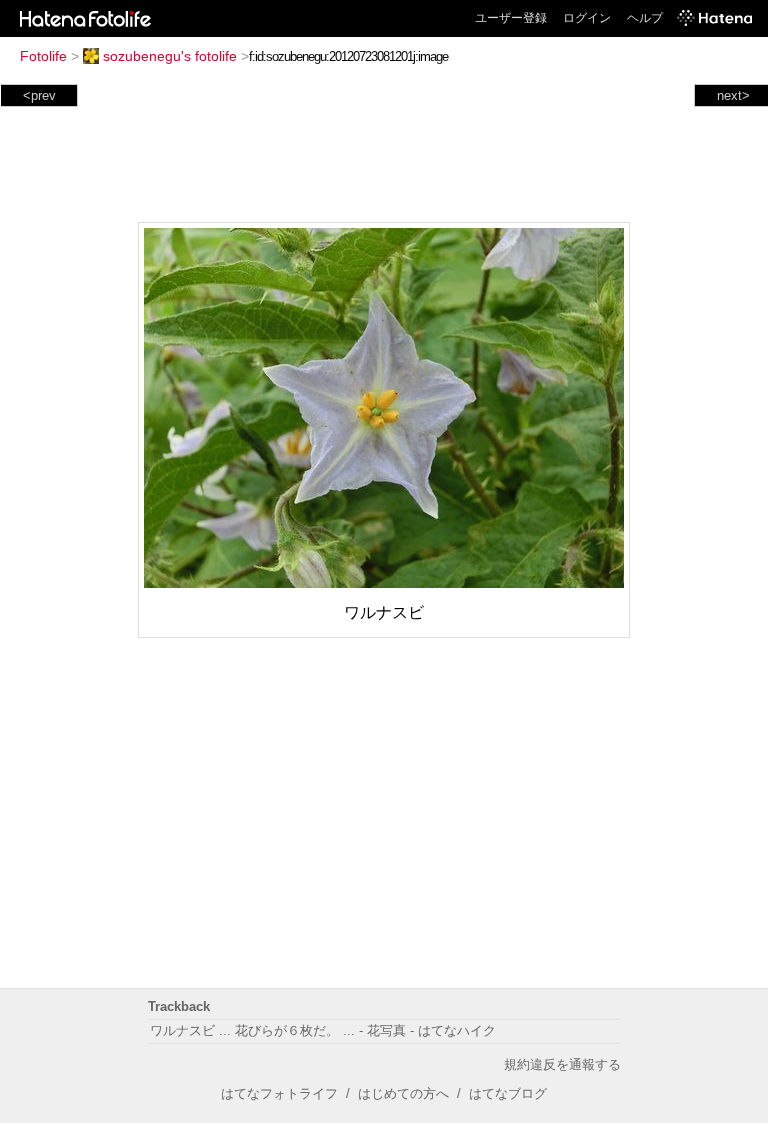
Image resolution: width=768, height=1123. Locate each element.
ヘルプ (645, 18)
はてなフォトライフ (279, 1093)
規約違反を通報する (562, 1064)
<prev (39, 95)
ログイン (587, 18)
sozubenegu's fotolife (170, 56)
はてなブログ (508, 1093)
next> (733, 95)
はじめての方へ (403, 1093)
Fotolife (43, 56)
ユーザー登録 (511, 18)
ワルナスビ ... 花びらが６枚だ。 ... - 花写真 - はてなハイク (323, 1030)
